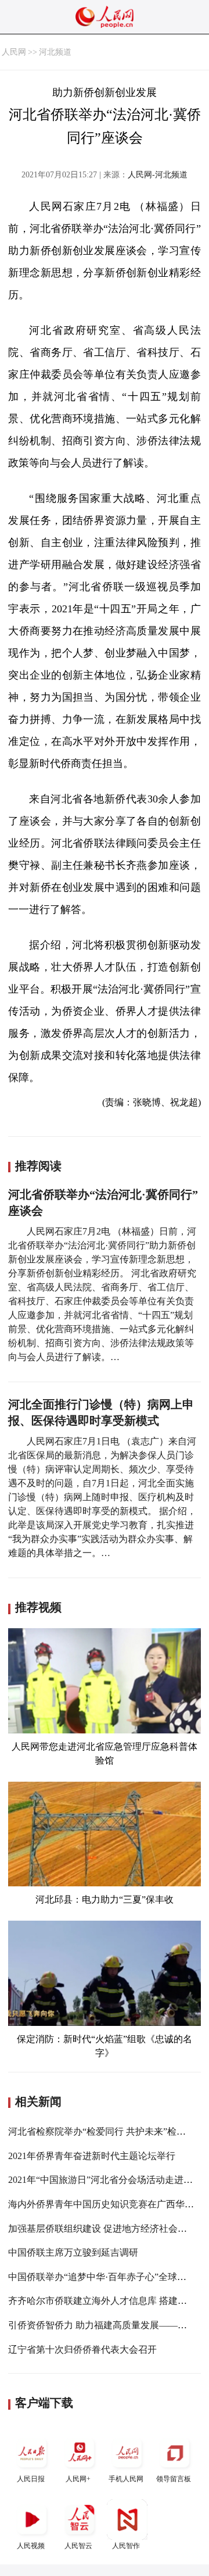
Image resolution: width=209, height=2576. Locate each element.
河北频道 (55, 52)
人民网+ (78, 2479)
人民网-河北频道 (158, 175)
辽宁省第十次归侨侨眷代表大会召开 (82, 2350)
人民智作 (126, 2546)
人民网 (14, 52)
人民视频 (31, 2546)
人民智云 (78, 2546)
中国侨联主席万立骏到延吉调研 (73, 2252)
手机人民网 (126, 2479)
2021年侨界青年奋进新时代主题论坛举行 (92, 2156)
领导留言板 (174, 2479)
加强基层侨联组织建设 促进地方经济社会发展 (102, 2229)
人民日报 (31, 2479)
